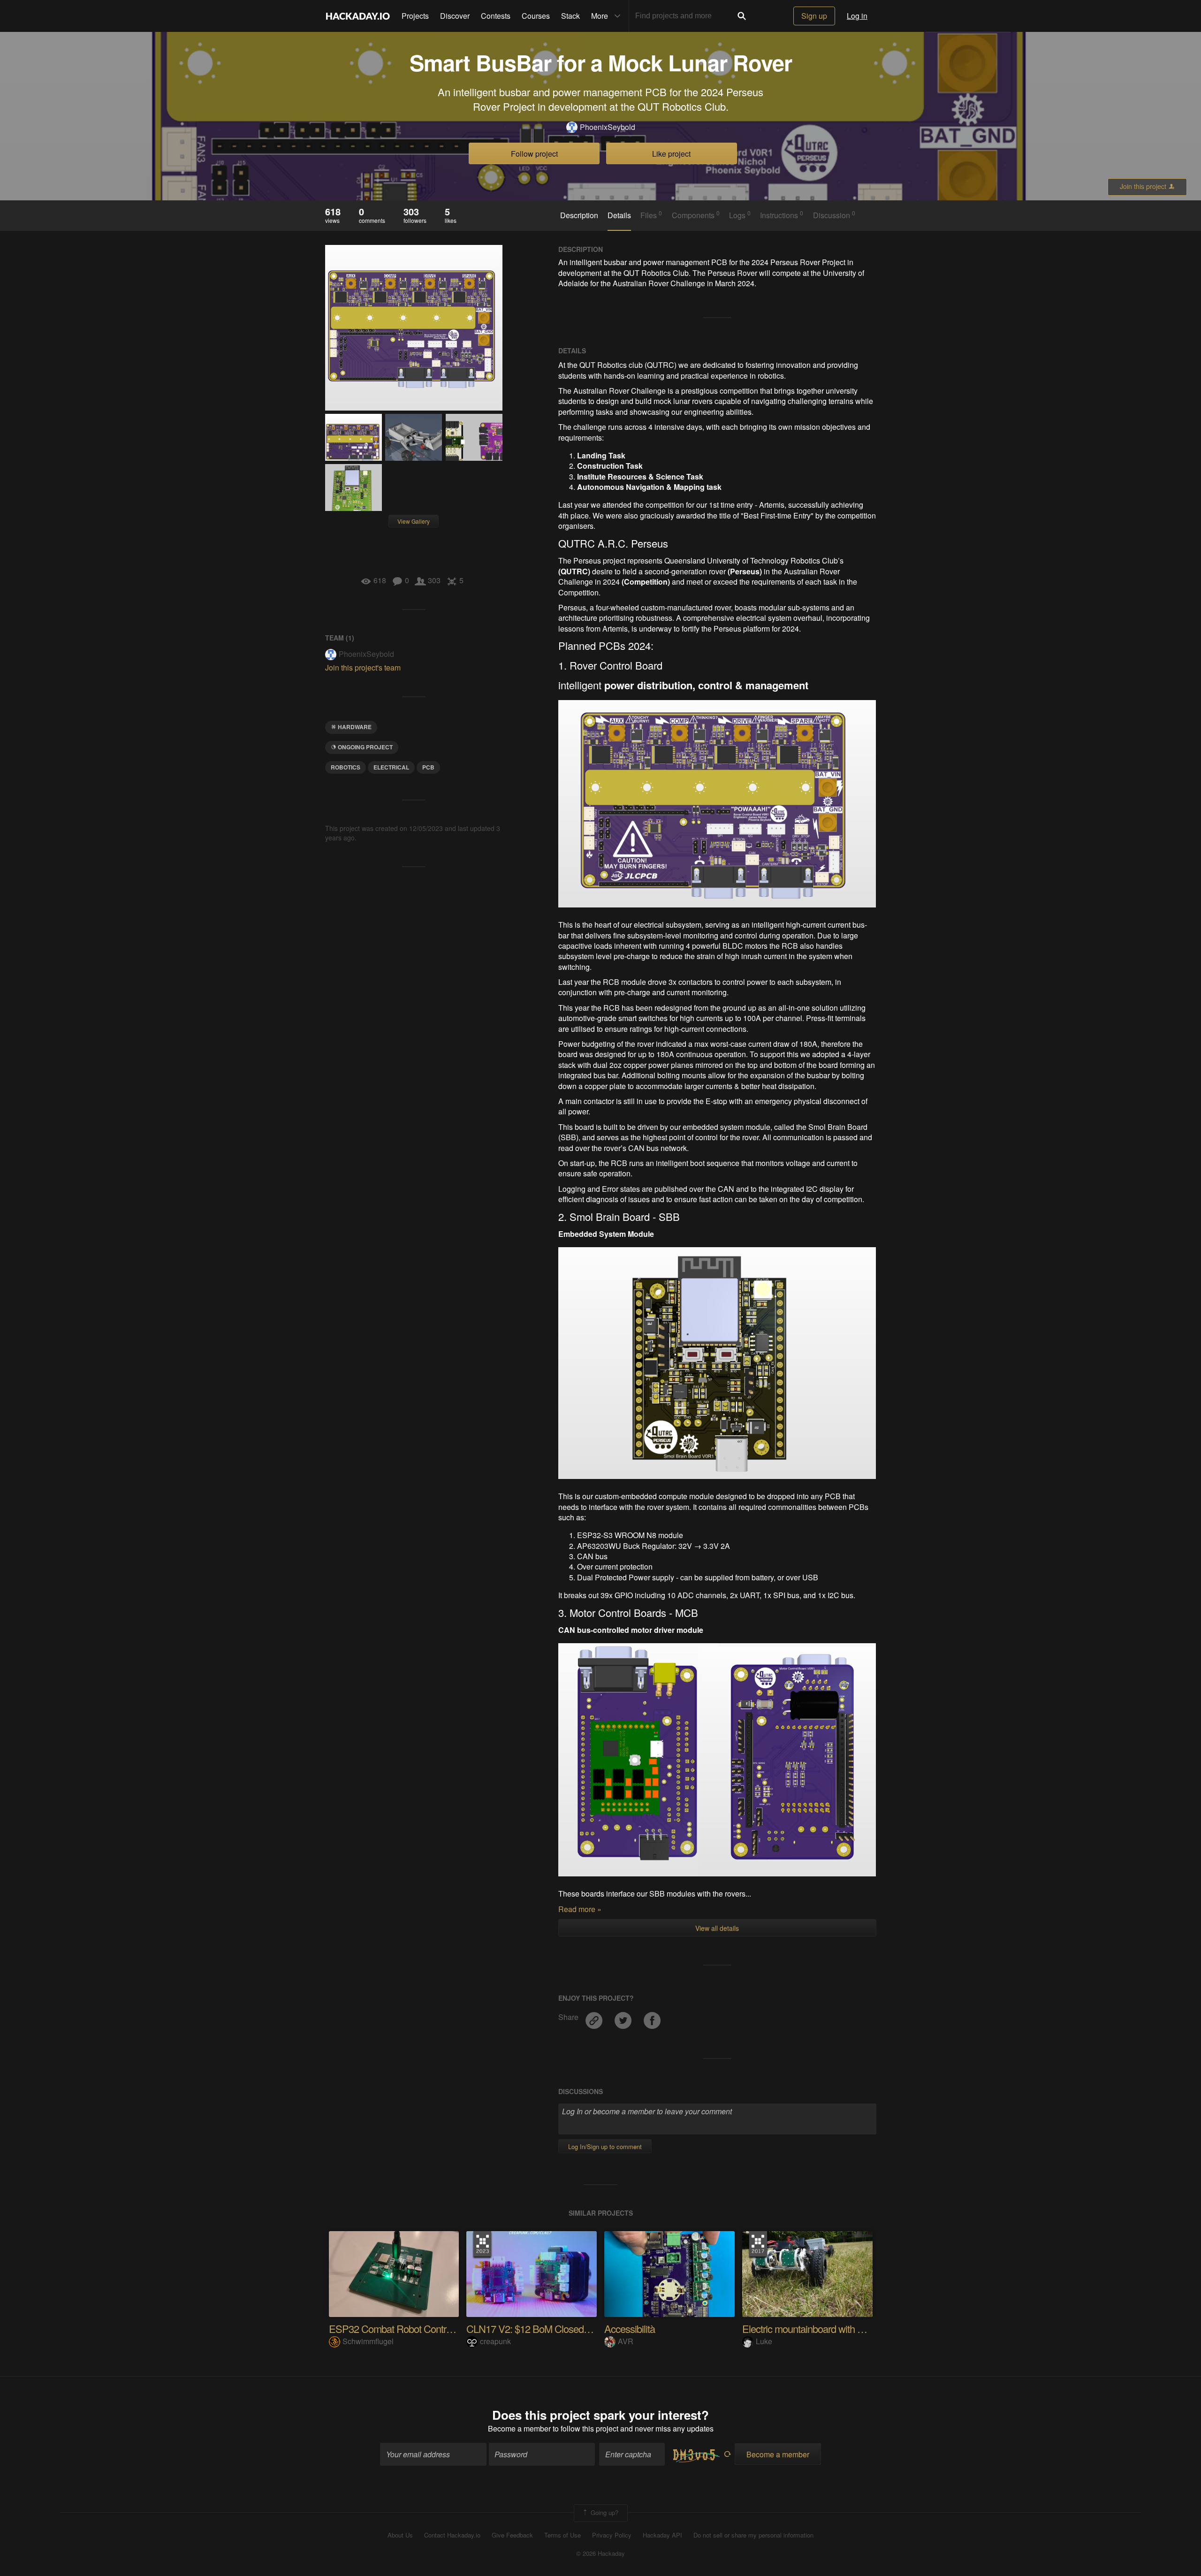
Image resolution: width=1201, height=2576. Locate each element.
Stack (570, 16)
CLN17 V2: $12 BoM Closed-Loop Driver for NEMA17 (577, 2328)
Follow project (534, 154)
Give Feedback (512, 2535)
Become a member (519, 2428)
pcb (428, 767)
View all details (717, 1928)
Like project (671, 154)
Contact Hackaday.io (452, 2535)
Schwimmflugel (368, 2341)
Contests (496, 16)
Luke (764, 2341)
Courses (536, 16)
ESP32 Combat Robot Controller (396, 2328)
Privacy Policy (612, 2535)
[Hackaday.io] (358, 16)
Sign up (814, 16)
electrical (391, 767)
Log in (857, 16)
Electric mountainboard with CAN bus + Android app (848, 2328)
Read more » (580, 1909)
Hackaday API (662, 2535)
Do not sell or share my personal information (753, 2535)
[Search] (742, 16)
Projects (415, 16)
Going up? (604, 2512)
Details (619, 215)
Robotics (346, 767)
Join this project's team (363, 667)
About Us (400, 2535)
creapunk (495, 2341)
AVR (626, 2341)
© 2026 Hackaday (600, 2553)
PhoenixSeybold (608, 127)
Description (579, 215)
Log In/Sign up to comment (605, 2146)
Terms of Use (562, 2535)
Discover (455, 16)
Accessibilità (630, 2328)
